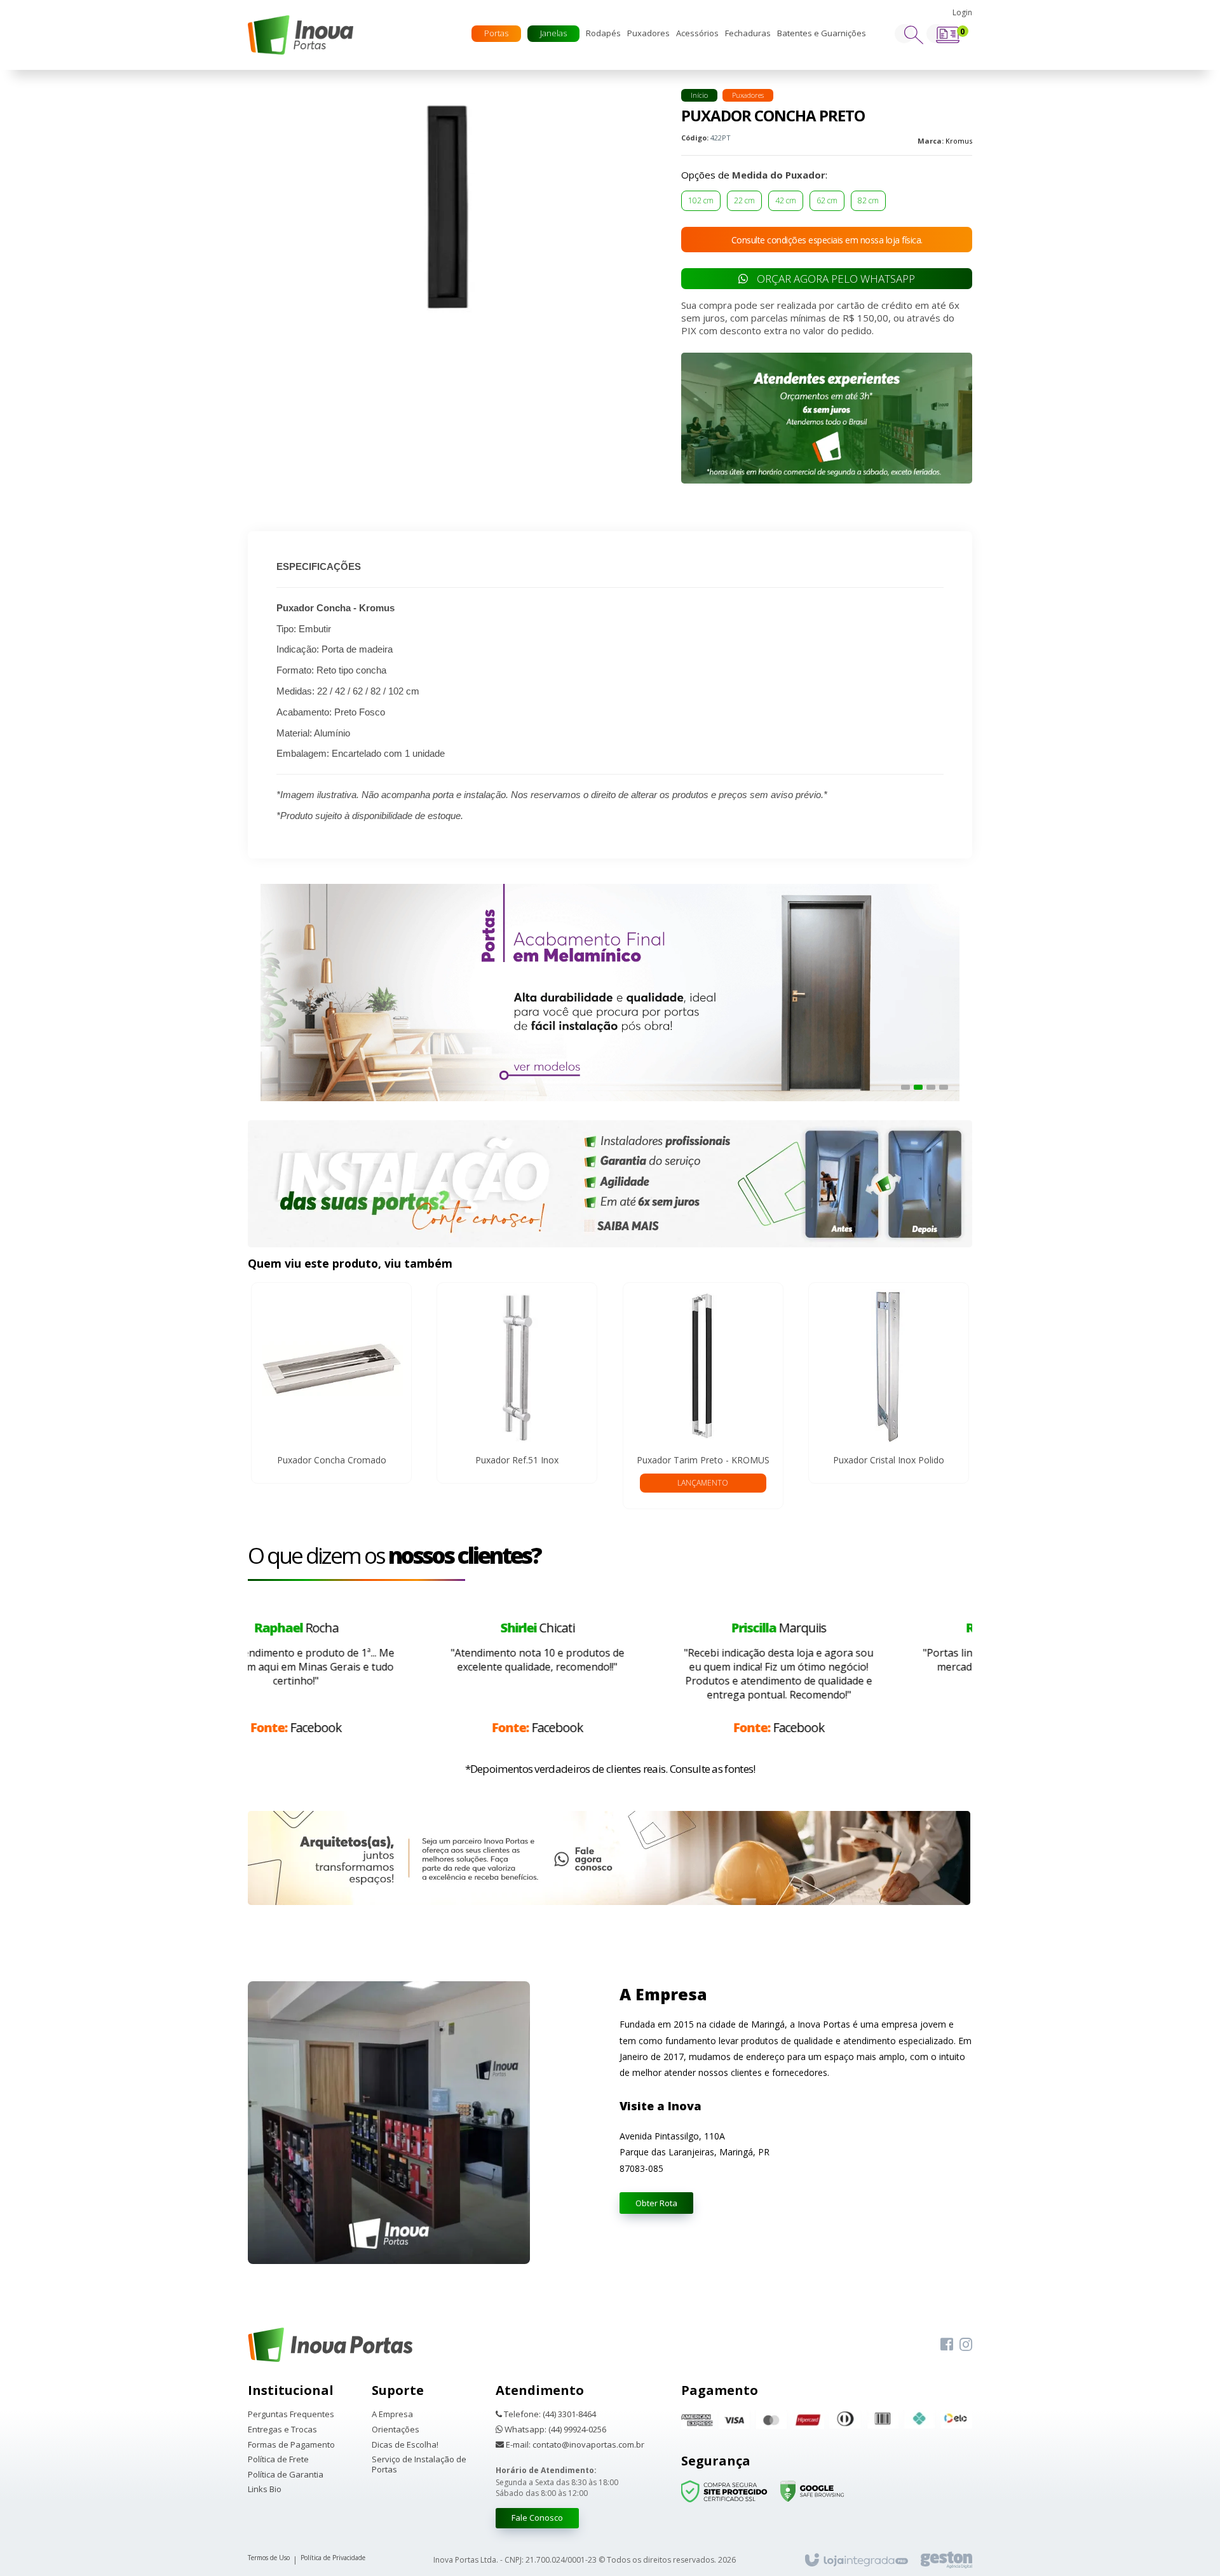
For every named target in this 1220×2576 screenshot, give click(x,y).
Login (962, 12)
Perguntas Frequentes (291, 2415)
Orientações (396, 2430)
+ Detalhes (332, 1380)
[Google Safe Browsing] (812, 2491)
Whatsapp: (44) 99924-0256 (554, 2430)
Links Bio (265, 2490)
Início (699, 95)
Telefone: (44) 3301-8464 (549, 2415)
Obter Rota (656, 2203)
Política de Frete (278, 2460)
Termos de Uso (269, 2558)
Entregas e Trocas (282, 2430)
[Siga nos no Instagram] (966, 2345)
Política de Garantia (286, 2475)
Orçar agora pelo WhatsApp (835, 279)
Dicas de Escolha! (405, 2445)
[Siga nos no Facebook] (947, 2345)
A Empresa (392, 2415)
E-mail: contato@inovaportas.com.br (574, 2445)
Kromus (959, 141)
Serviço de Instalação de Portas (419, 2464)
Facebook (389, 1727)
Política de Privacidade (333, 2558)
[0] (948, 40)
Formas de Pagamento (291, 2445)
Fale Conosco (537, 2518)
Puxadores (748, 95)
